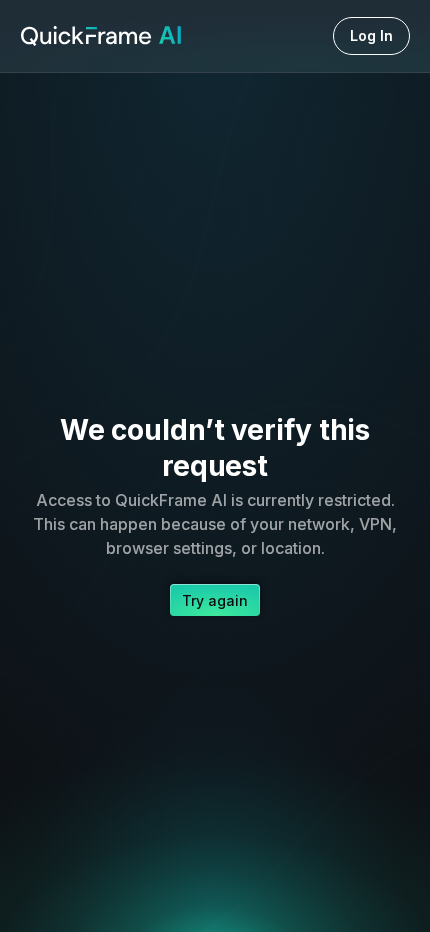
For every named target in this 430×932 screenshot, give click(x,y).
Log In (371, 35)
